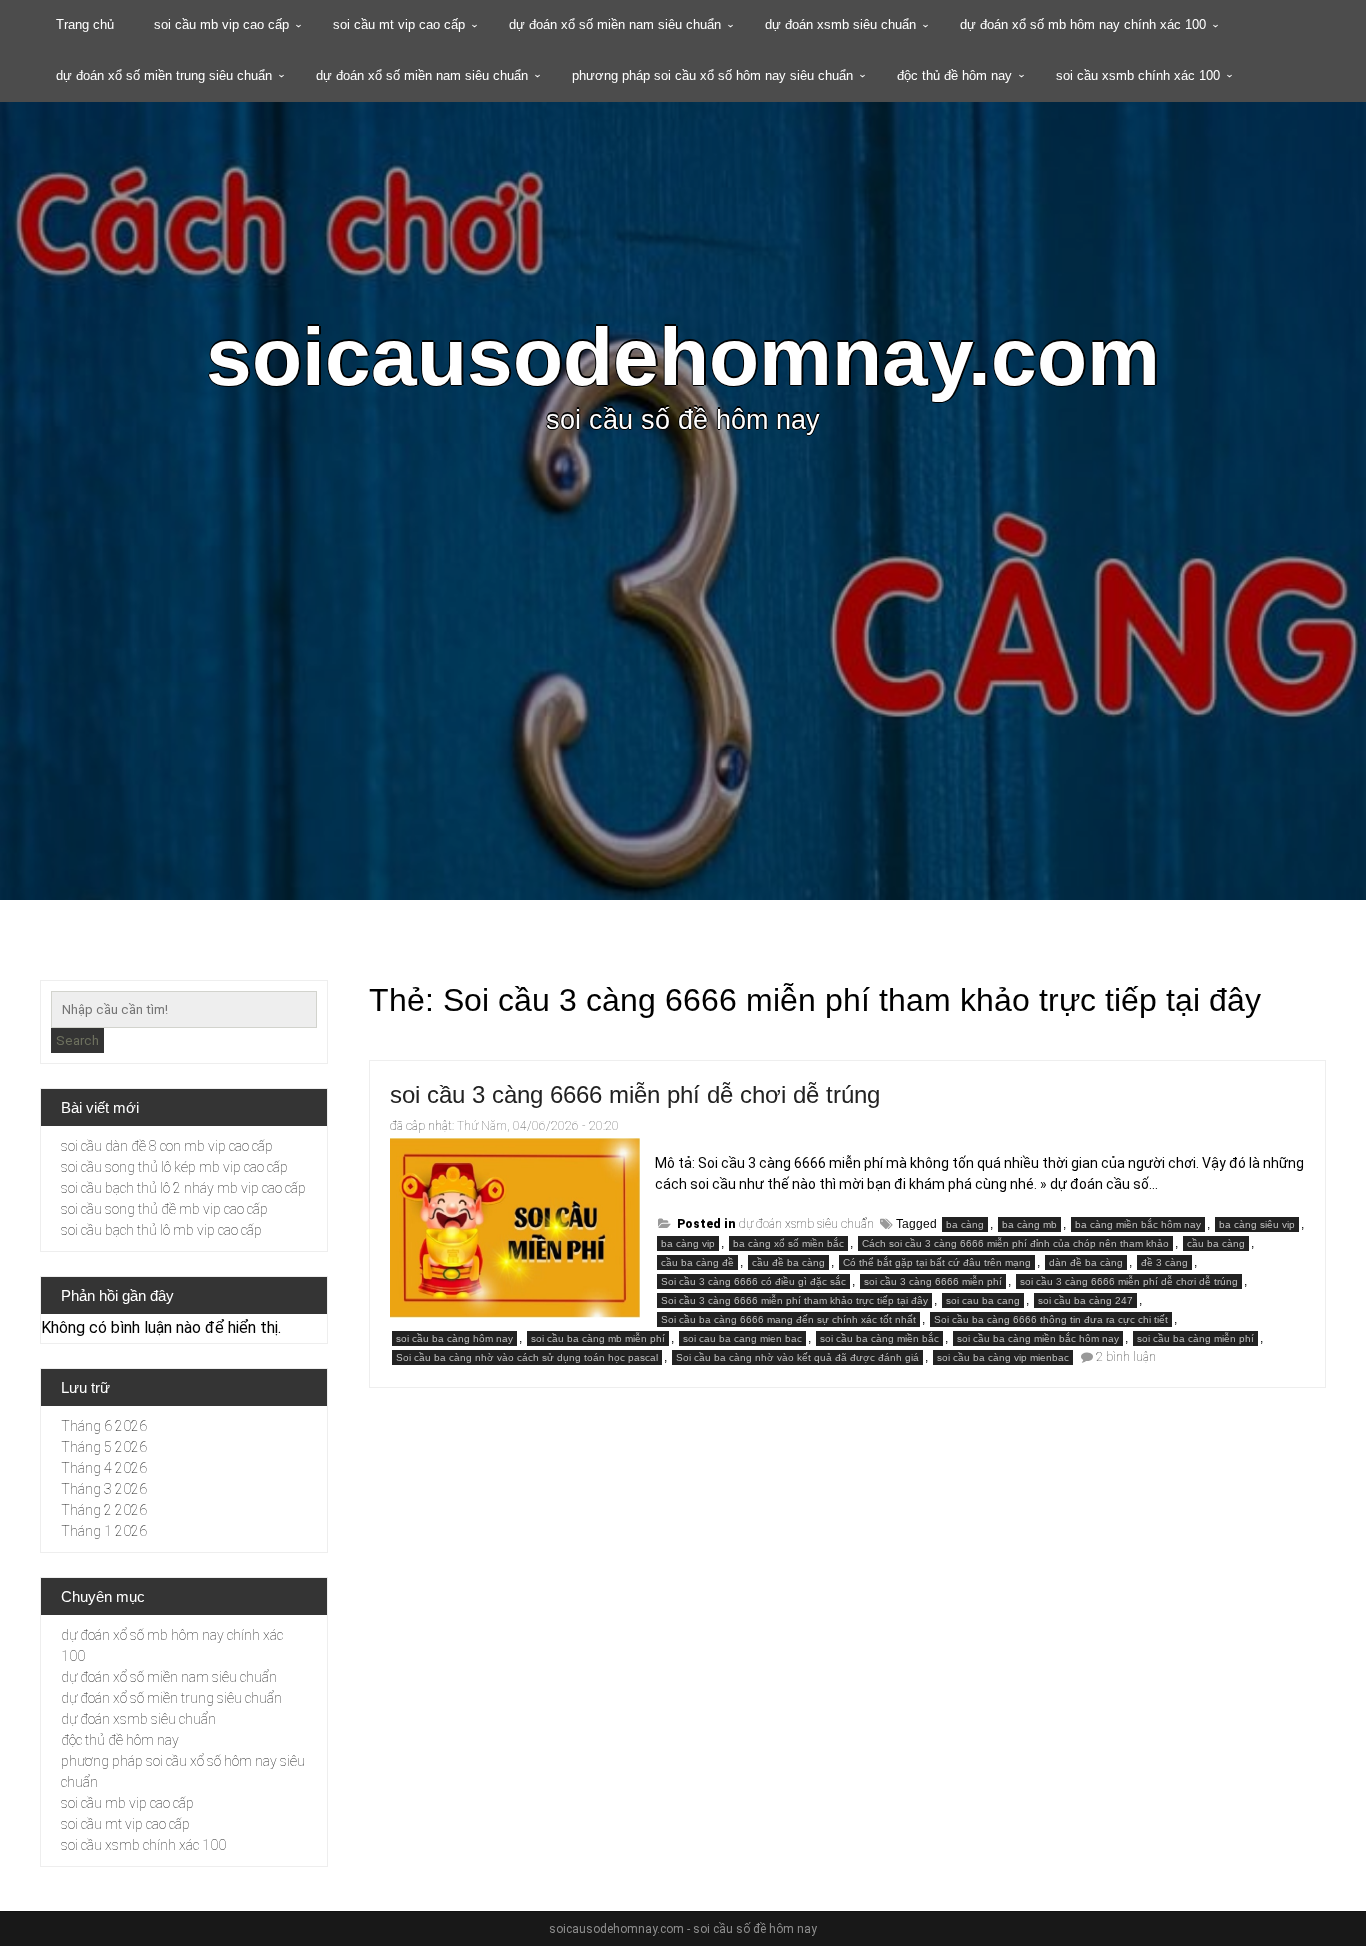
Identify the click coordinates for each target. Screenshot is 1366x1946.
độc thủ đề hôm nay (954, 75)
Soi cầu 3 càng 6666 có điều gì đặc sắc (753, 1281)
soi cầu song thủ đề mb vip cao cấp (164, 1209)
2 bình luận (1126, 1357)
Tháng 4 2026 (104, 1468)
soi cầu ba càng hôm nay (454, 1338)
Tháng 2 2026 (104, 1510)
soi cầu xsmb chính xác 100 (1138, 75)
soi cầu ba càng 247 (1085, 1300)
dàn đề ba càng (1086, 1262)
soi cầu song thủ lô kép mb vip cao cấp (174, 1167)
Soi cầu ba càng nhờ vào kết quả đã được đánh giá (797, 1357)
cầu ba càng (1216, 1243)
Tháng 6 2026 (104, 1426)
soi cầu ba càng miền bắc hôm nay (1038, 1338)
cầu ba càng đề (697, 1262)
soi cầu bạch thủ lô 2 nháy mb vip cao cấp (183, 1188)
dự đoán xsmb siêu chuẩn (840, 24)
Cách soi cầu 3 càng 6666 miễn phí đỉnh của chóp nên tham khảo (1015, 1243)
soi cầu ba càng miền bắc (879, 1338)
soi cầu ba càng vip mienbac (1003, 1357)
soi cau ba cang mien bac (742, 1338)
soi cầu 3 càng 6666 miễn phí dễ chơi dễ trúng (635, 1094)
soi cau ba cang (983, 1300)
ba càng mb (1029, 1224)
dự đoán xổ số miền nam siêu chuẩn (615, 24)
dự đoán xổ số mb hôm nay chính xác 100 (1083, 24)
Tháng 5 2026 (104, 1447)
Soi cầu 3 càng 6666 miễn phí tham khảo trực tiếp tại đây (794, 1300)
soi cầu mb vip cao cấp (221, 24)
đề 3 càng (1164, 1262)
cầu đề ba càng (788, 1262)
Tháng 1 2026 (104, 1531)
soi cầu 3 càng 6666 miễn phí (933, 1281)
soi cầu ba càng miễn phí (1195, 1338)
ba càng (965, 1224)
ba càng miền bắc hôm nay (1138, 1224)
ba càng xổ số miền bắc (788, 1243)
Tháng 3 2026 (104, 1489)
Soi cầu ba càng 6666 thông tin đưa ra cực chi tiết (1051, 1319)
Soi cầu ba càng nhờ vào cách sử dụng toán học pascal (527, 1357)
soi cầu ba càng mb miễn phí (598, 1338)
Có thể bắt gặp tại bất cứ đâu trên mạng (937, 1262)
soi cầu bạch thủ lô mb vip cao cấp (161, 1230)
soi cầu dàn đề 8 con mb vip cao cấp (167, 1146)
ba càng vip (688, 1243)
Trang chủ (85, 24)
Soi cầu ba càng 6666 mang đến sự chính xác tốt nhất (788, 1319)
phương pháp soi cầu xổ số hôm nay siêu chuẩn (712, 75)
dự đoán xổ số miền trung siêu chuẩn (164, 75)
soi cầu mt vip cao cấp (399, 24)
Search (77, 1040)
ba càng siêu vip (1257, 1224)
